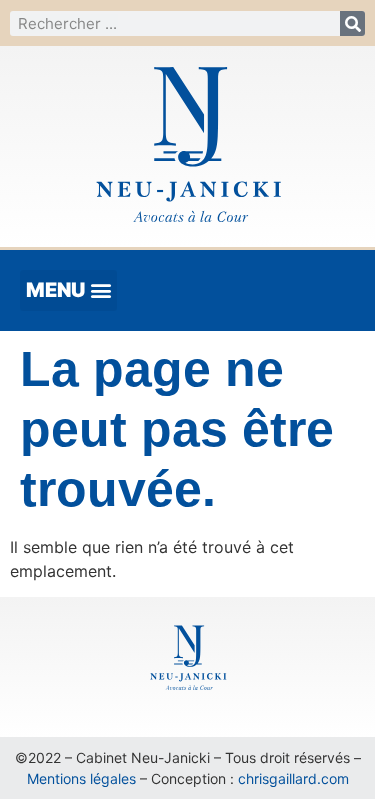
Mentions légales (81, 778)
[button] (68, 290)
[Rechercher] (352, 23)
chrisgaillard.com (293, 778)
